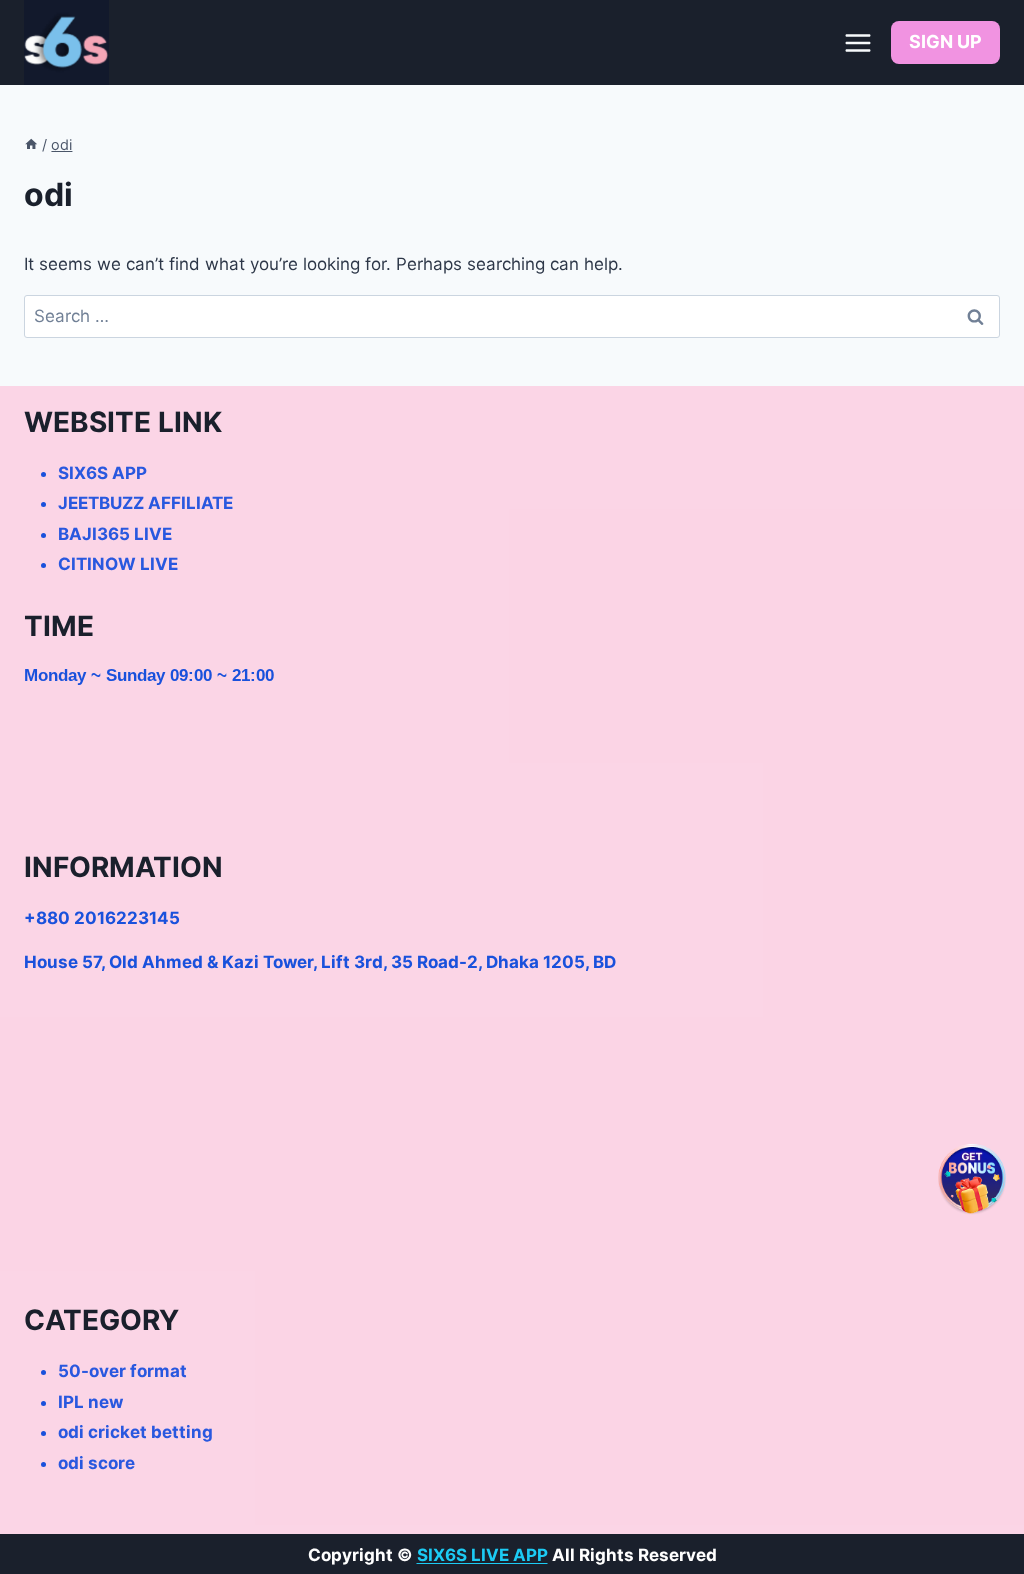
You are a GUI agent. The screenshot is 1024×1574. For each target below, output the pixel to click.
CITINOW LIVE (118, 564)
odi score (96, 1463)
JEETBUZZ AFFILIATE (145, 503)
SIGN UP (945, 41)
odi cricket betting (135, 1432)
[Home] (31, 144)
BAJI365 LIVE (115, 534)
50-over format (122, 1371)
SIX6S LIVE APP (482, 1555)
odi (61, 144)
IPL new (90, 1402)
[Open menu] (857, 42)
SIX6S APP (102, 473)
